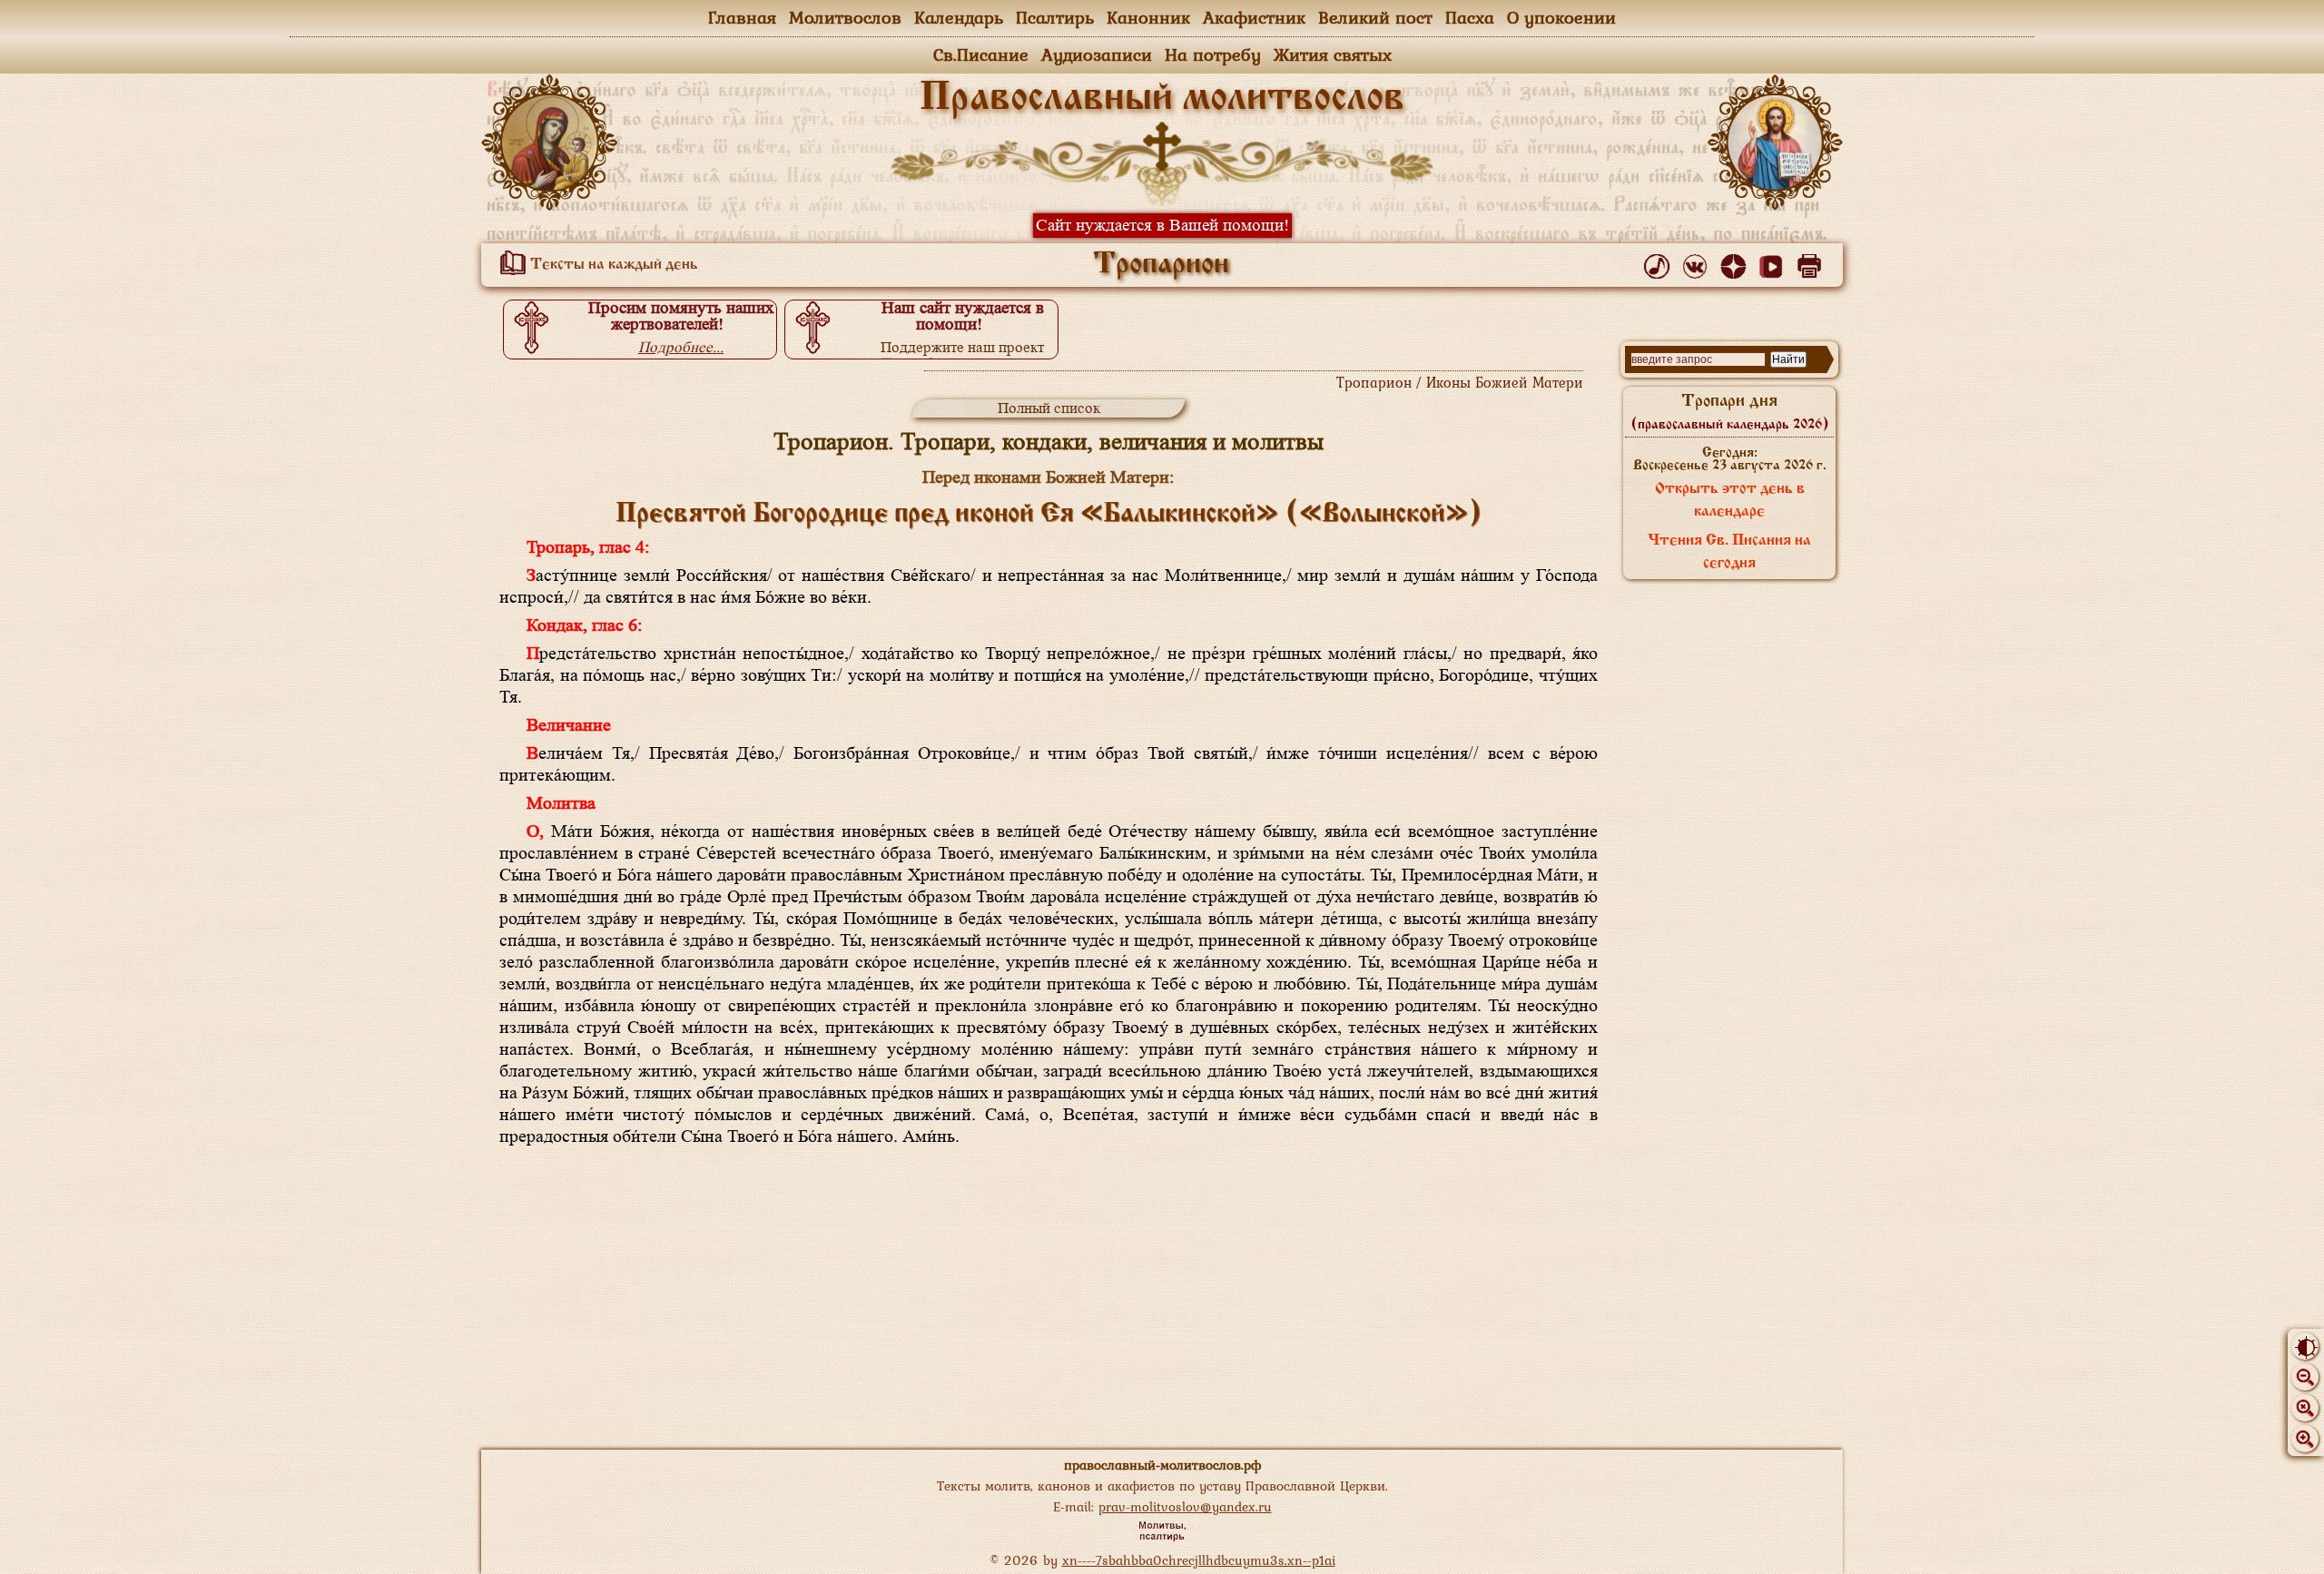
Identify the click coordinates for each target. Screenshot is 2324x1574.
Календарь (959, 17)
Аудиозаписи (1097, 54)
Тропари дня (1730, 412)
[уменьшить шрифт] (2305, 1377)
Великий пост (1375, 17)
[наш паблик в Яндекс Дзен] (1736, 262)
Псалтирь (1055, 17)
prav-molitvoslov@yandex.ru (1185, 1506)
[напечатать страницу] (1812, 262)
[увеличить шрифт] (2305, 1439)
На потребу (1213, 54)
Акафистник (1254, 17)
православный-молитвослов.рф (1162, 1465)
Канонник (1148, 17)
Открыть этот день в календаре (1730, 501)
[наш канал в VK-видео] (1774, 262)
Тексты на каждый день (612, 265)
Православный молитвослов (1162, 99)
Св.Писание (981, 54)
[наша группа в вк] (1698, 262)
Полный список (1049, 408)
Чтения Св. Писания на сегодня (1729, 552)
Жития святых (1333, 54)
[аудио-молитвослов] (1660, 262)
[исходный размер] (2305, 1408)
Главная (742, 17)
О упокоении (1561, 17)
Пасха (1470, 17)
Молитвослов (845, 17)
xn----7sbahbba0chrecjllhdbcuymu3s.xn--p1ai (1199, 1560)
